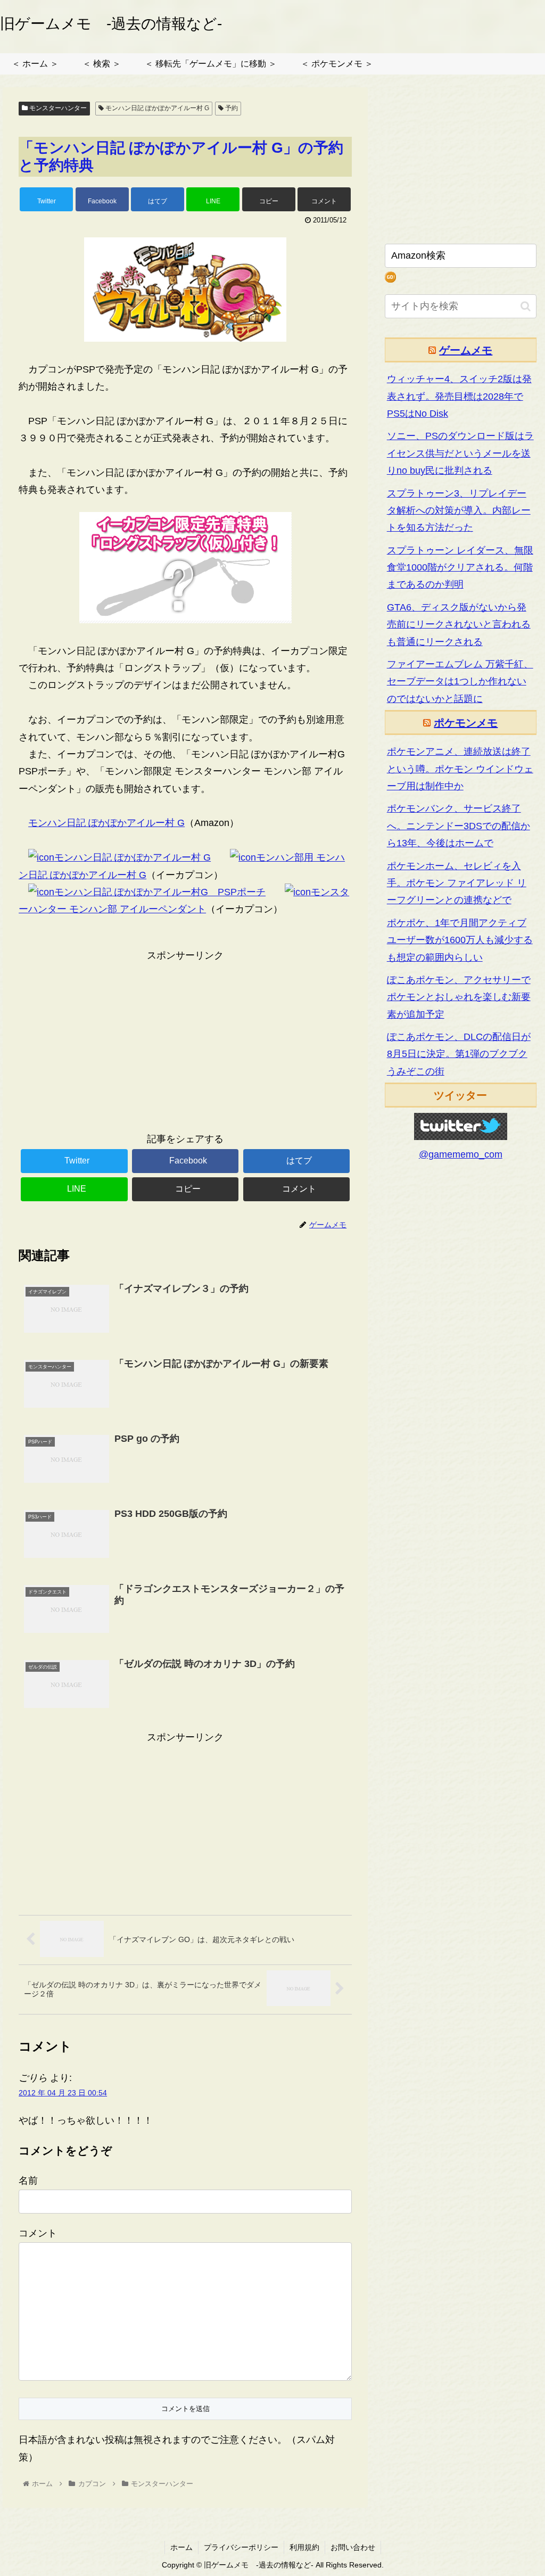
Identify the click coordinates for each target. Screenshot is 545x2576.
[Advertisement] (185, 1038)
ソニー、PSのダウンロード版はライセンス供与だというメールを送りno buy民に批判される (460, 453)
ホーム (181, 2547)
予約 (231, 108)
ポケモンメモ (466, 723)
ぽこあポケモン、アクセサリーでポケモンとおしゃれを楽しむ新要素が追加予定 (459, 997)
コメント (38, 2233)
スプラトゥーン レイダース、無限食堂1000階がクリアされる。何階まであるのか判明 (460, 568)
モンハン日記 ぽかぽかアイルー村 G (156, 108)
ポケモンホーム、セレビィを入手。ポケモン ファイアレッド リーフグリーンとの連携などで (457, 883)
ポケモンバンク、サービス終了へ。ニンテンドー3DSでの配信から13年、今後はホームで (459, 826)
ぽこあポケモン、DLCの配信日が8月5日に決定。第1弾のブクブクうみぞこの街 (459, 1054)
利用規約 (304, 2547)
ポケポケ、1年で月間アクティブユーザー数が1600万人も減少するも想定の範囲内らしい (460, 940)
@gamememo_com (461, 1154)
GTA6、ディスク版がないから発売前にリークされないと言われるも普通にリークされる (459, 625)
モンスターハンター (57, 108)
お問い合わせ (353, 2547)
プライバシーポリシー (241, 2547)
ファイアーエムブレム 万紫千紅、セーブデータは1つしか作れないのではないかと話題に (460, 682)
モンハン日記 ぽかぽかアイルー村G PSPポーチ (160, 892)
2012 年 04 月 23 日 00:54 (63, 2093)
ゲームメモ (466, 350)
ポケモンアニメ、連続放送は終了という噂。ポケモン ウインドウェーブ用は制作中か (460, 769)
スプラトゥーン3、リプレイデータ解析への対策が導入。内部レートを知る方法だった (459, 511)
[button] (526, 306)
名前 (28, 2181)
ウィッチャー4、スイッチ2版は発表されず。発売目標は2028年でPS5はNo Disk (459, 396)
